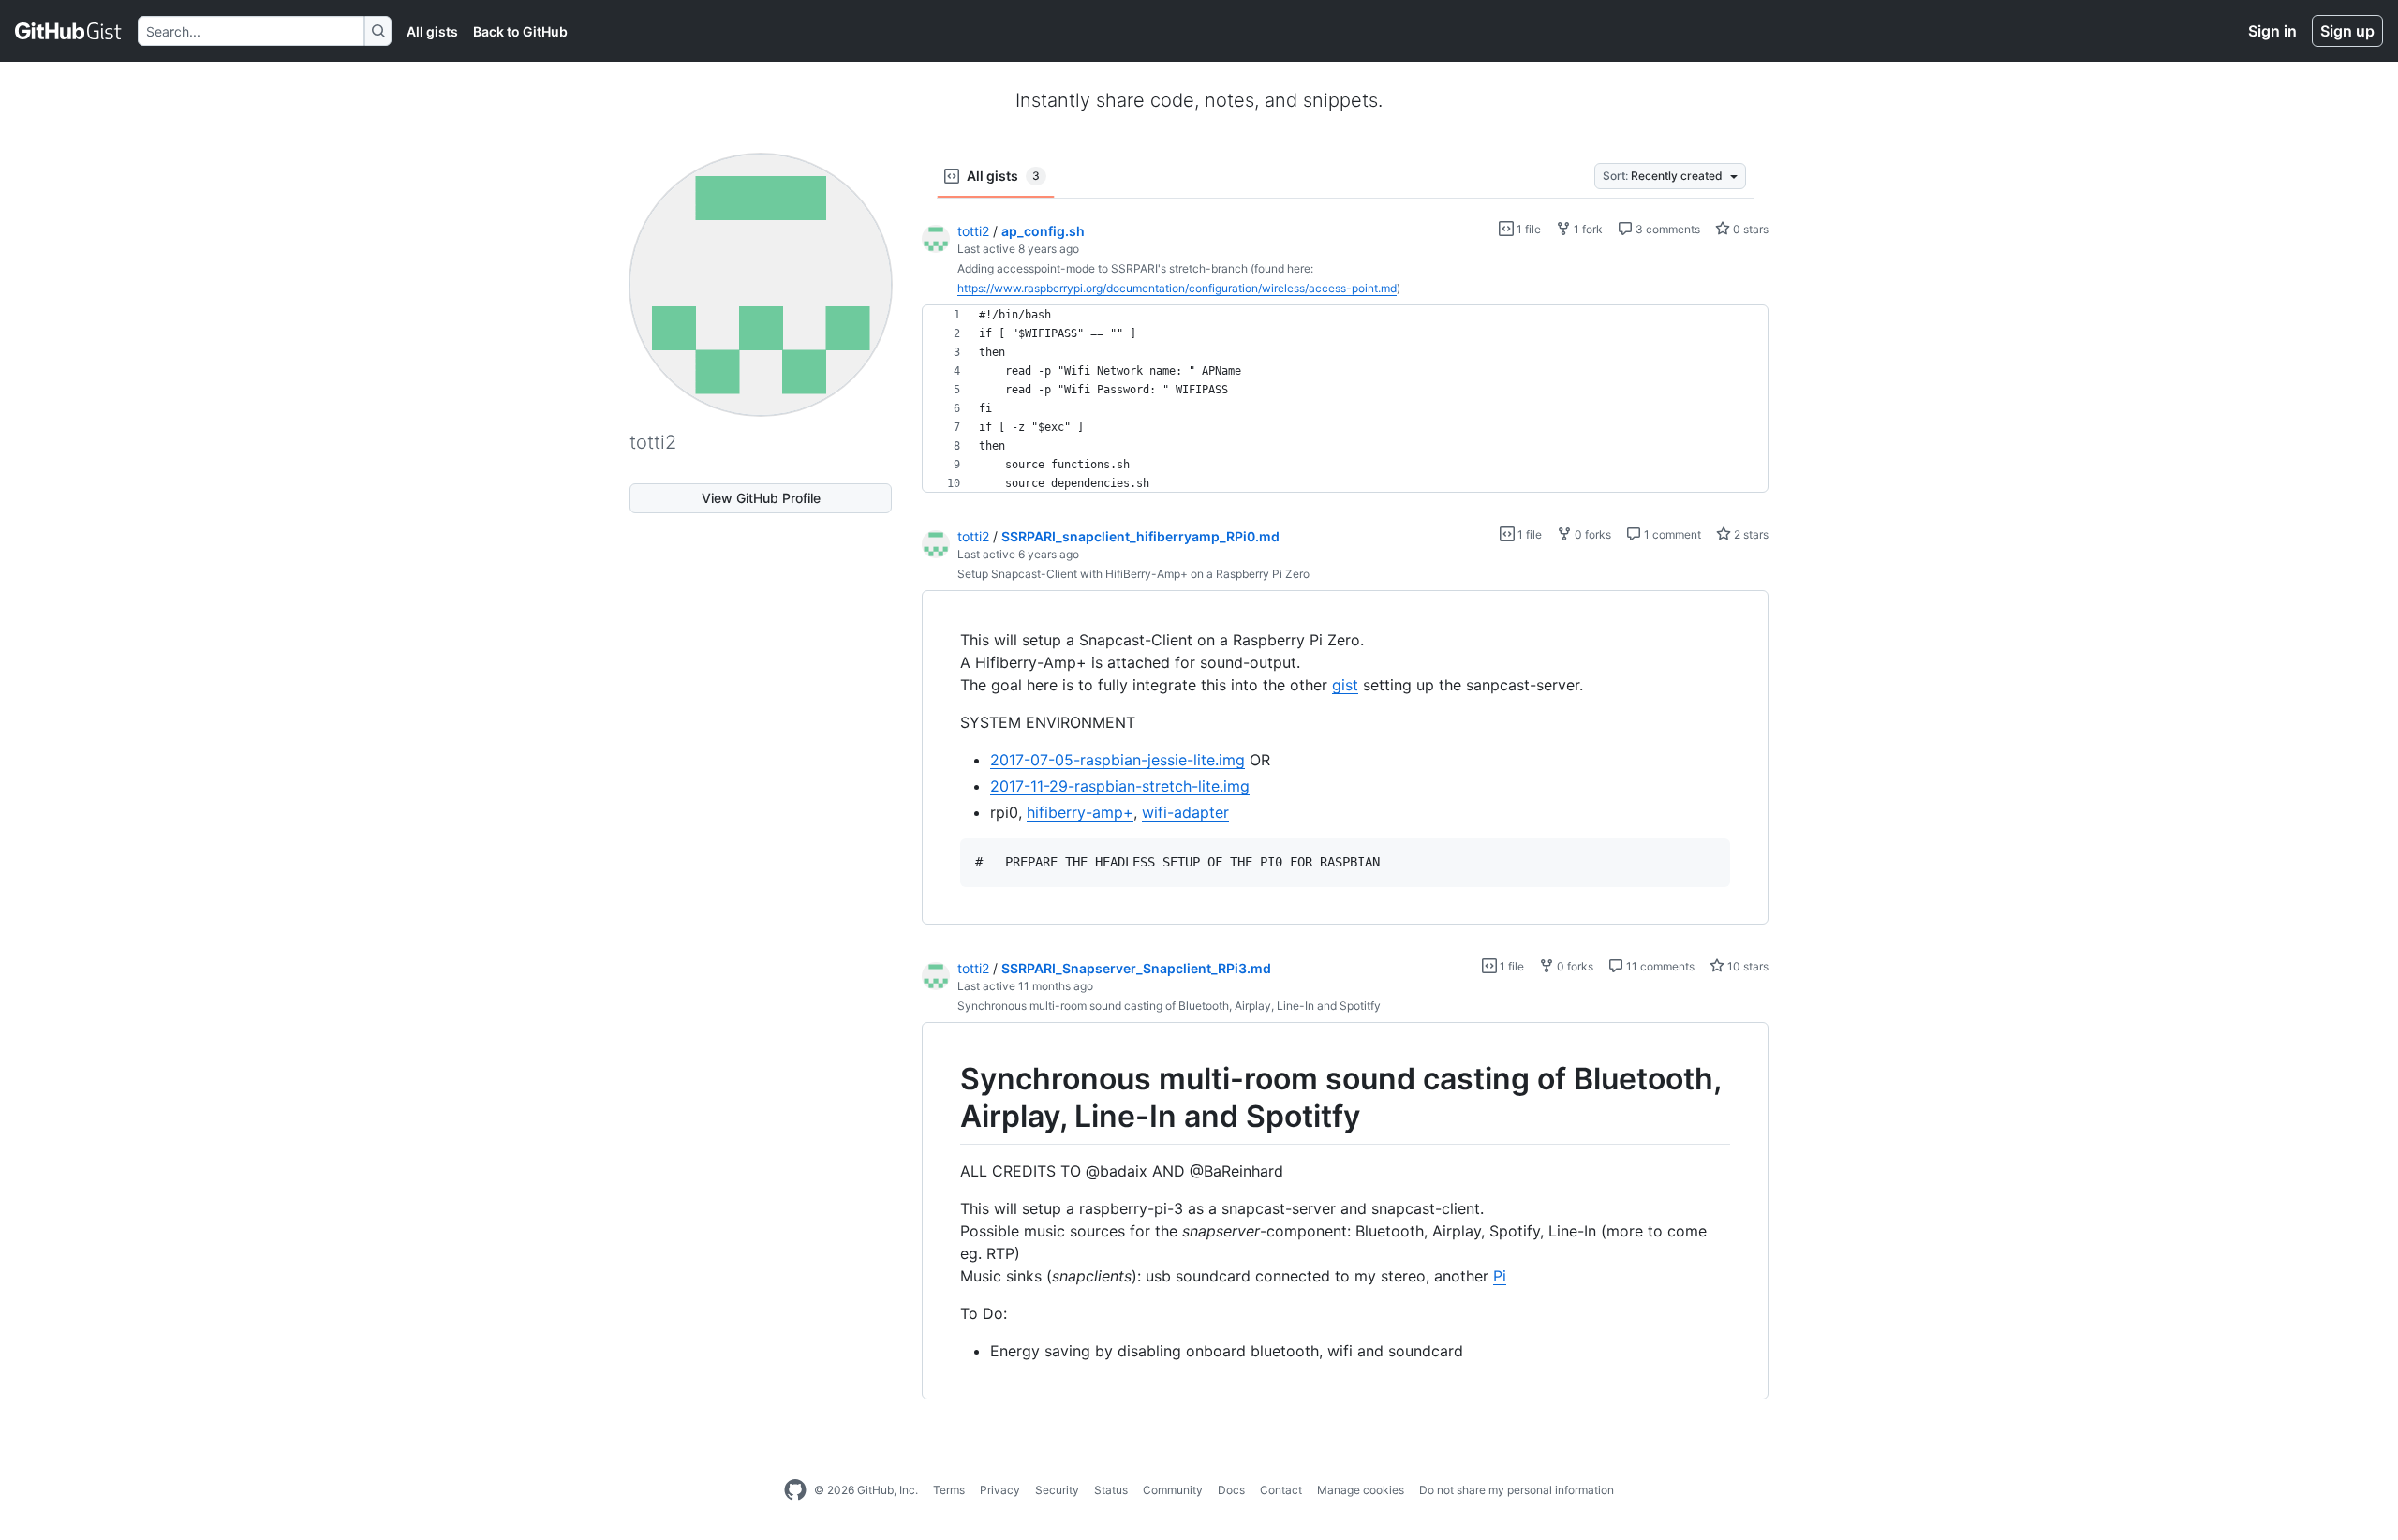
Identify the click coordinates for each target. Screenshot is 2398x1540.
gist (1345, 685)
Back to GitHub (520, 31)
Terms (949, 1490)
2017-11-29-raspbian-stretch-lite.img (1120, 786)
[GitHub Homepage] (795, 1490)
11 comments (1659, 966)
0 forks (1591, 534)
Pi (1500, 1276)
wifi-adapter (1185, 812)
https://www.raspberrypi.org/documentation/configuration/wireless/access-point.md (1177, 288)
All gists (432, 31)
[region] (1345, 399)
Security (1057, 1490)
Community (1173, 1490)
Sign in (2272, 31)
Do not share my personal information (1517, 1490)
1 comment (1671, 534)
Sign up (2347, 31)
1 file (1527, 229)
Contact (1281, 1490)
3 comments (1666, 229)
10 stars (1747, 966)
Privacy (1000, 1490)
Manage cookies (1361, 1490)
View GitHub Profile (761, 498)
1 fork (1587, 229)
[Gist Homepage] (69, 31)
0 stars (1749, 229)
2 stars (1750, 534)
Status (1111, 1490)
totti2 (973, 231)
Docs (1231, 1490)
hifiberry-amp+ (1080, 812)
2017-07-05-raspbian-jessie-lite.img (1118, 760)
